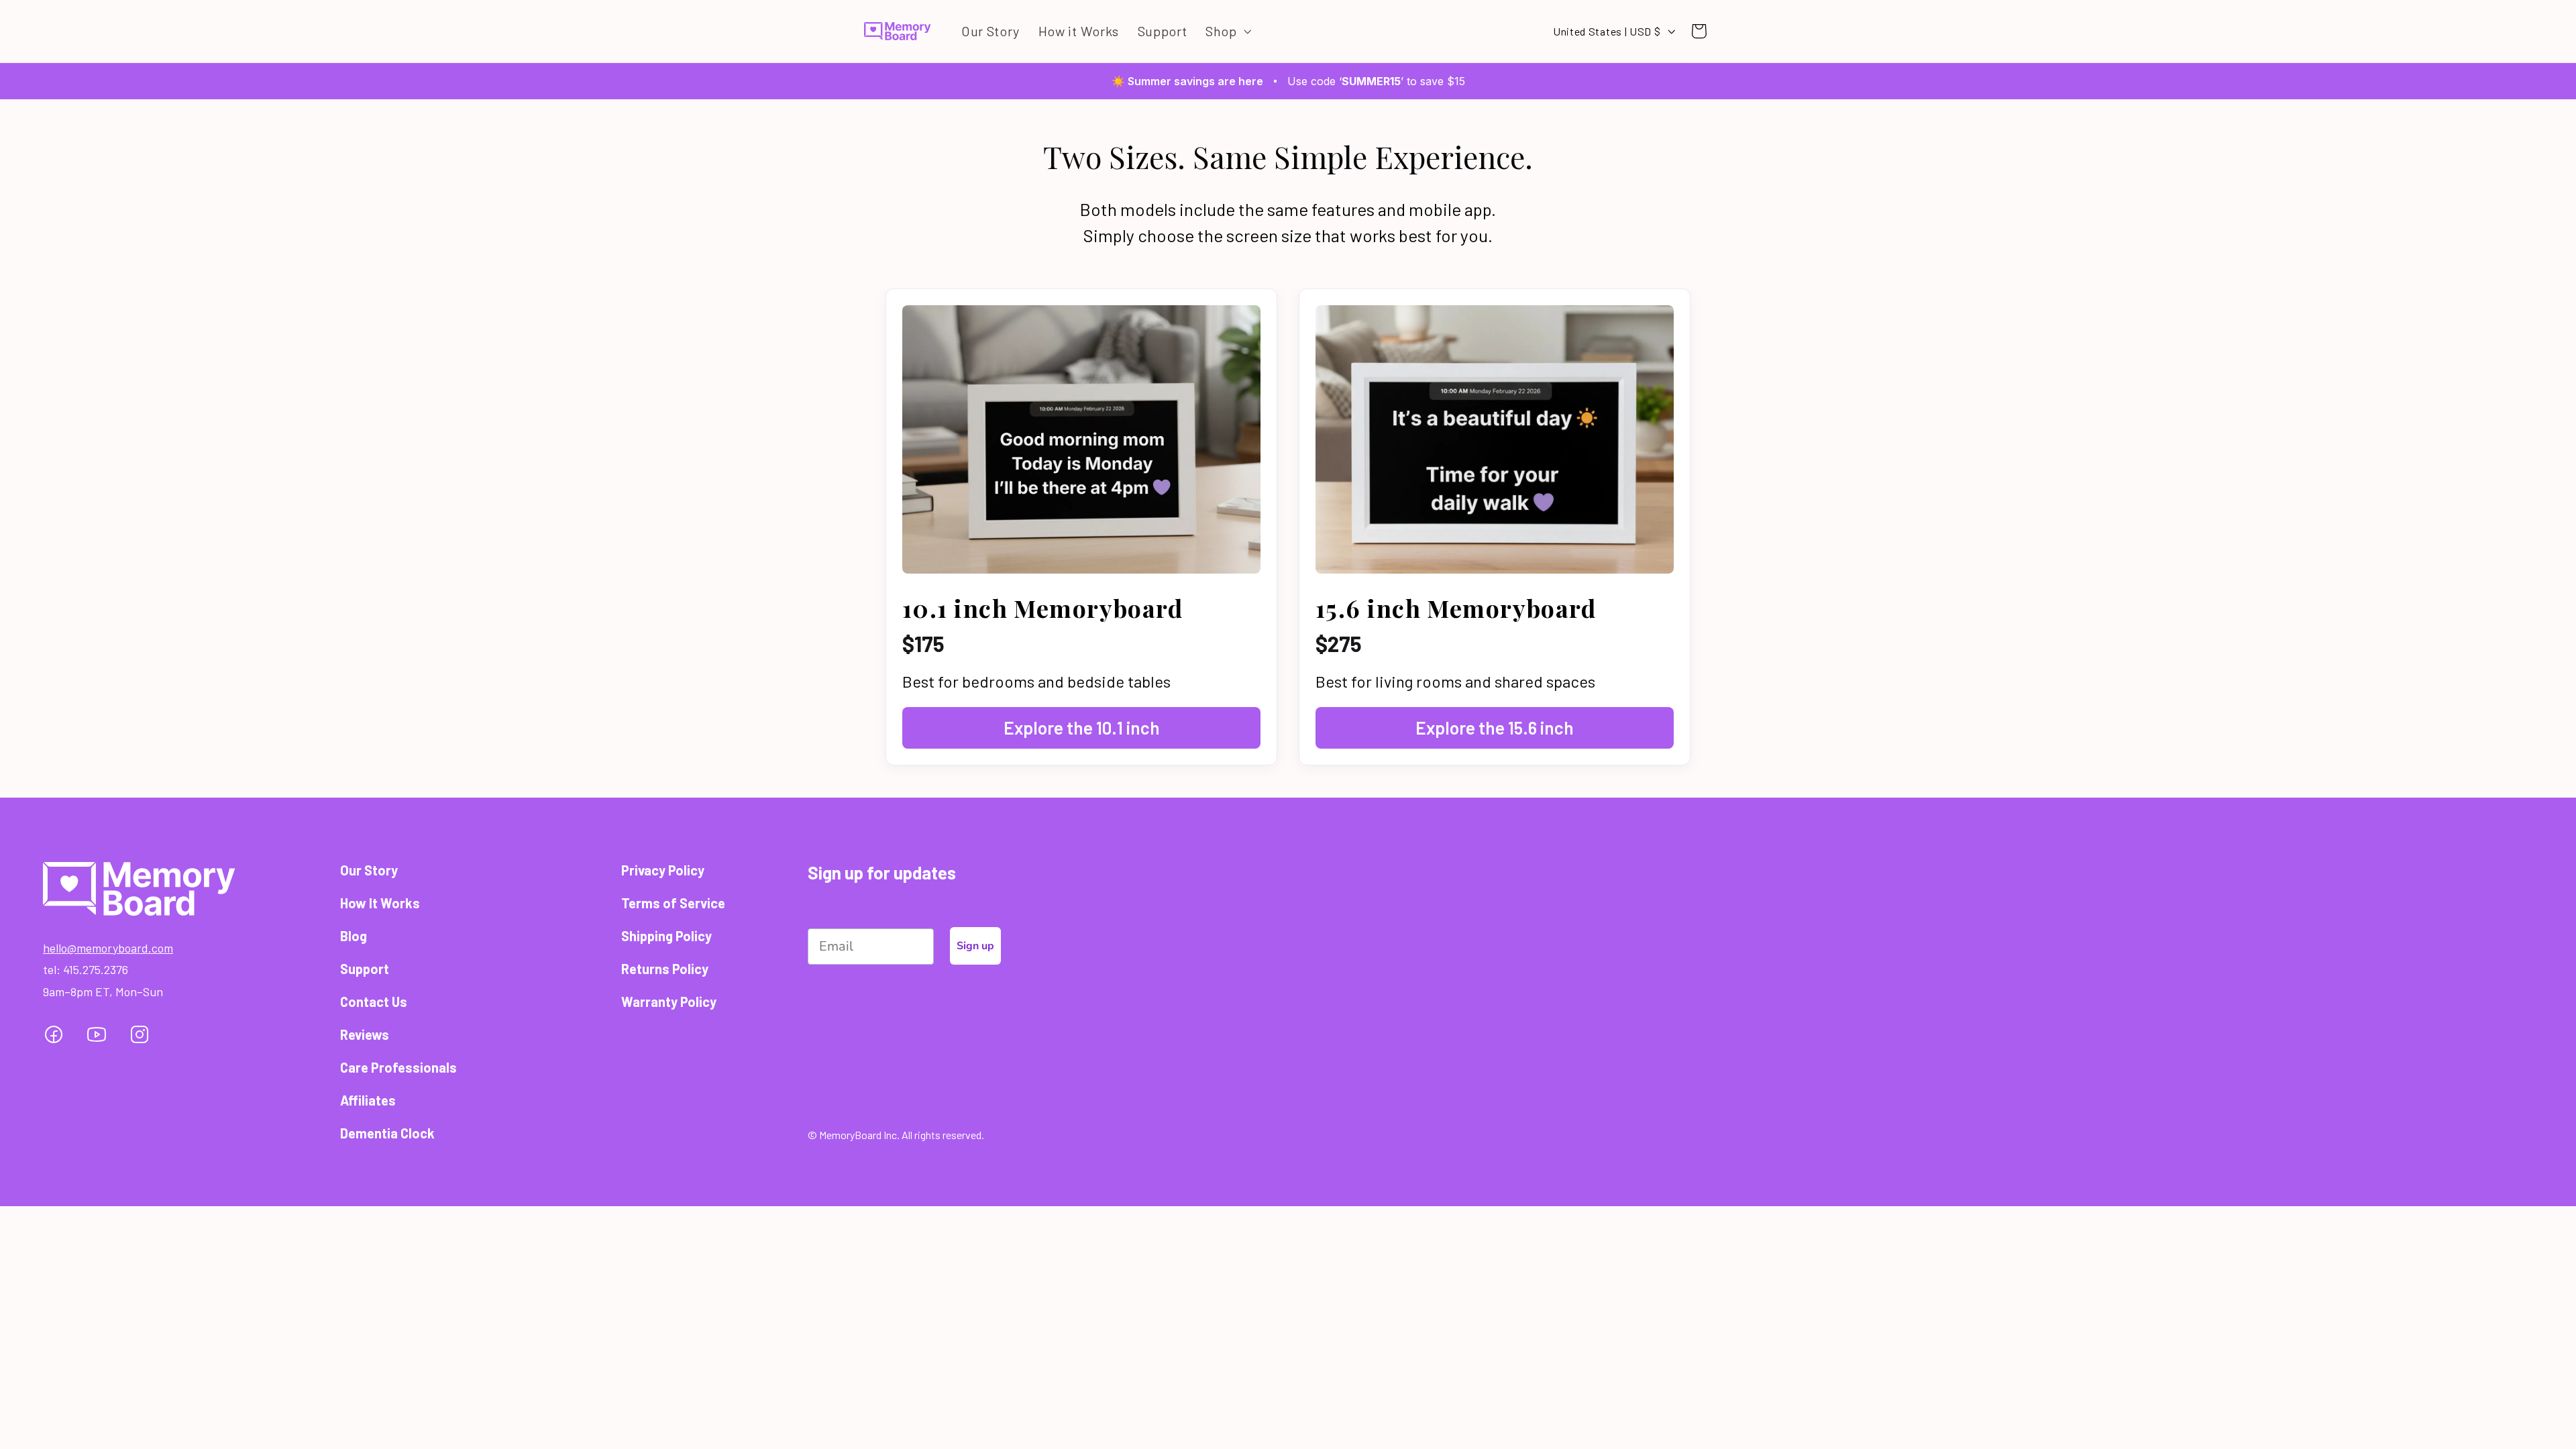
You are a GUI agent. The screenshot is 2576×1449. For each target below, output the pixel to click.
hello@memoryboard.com (108, 948)
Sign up (975, 946)
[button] (1227, 31)
